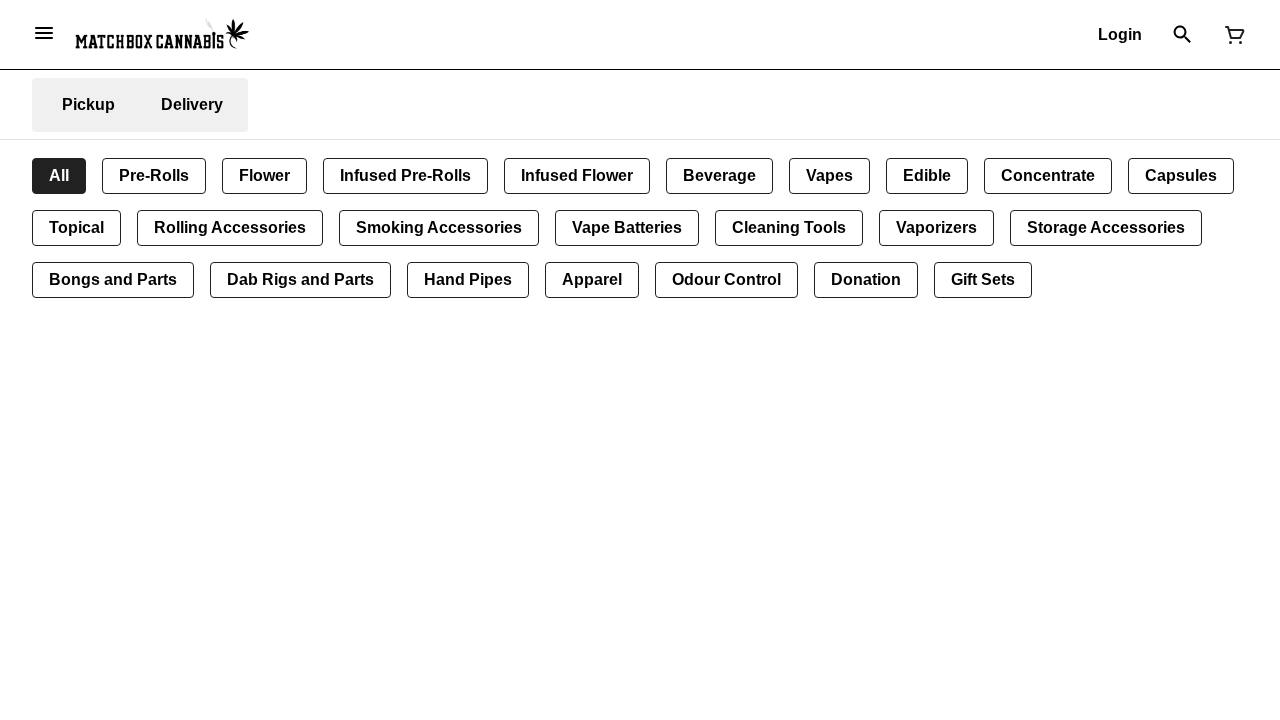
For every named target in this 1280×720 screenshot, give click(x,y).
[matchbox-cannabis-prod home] (162, 34)
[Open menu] (44, 33)
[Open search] (1182, 35)
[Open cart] (1231, 35)
